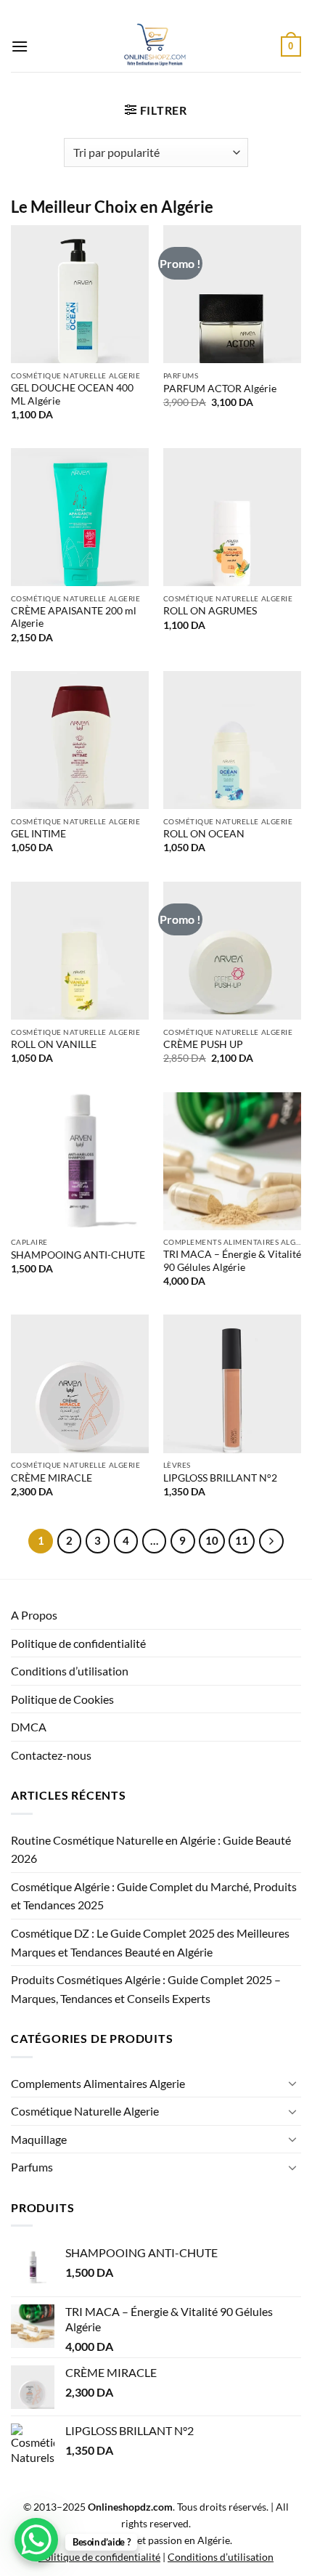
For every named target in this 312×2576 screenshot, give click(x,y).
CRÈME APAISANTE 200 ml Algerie (74, 617)
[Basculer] (292, 2083)
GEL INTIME (38, 834)
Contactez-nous (51, 1755)
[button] (20, 46)
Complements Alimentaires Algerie (98, 2083)
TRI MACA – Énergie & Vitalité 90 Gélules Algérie (232, 1261)
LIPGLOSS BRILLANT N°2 (220, 1478)
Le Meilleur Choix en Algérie (112, 207)
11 (242, 1540)
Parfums (32, 2167)
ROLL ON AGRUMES (210, 611)
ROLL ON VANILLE (54, 1044)
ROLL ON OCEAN (204, 834)
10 (212, 1540)
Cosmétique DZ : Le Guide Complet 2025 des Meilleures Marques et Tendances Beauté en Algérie (150, 1942)
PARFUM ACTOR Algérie (220, 389)
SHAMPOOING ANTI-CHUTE (78, 1255)
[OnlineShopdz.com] (155, 46)
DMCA (29, 1727)
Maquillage (39, 2139)
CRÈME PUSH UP (203, 1044)
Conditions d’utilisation (70, 1671)
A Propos (34, 1615)
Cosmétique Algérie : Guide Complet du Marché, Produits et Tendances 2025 (154, 1896)
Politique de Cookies (62, 1699)
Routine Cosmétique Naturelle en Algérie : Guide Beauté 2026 (151, 1849)
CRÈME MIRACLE (52, 1478)
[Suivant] (271, 1541)
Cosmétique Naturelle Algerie (85, 2111)
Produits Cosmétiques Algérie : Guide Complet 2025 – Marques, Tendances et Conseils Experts (146, 1989)
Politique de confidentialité (78, 1643)
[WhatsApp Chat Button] (36, 2540)
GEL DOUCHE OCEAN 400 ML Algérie (72, 394)
